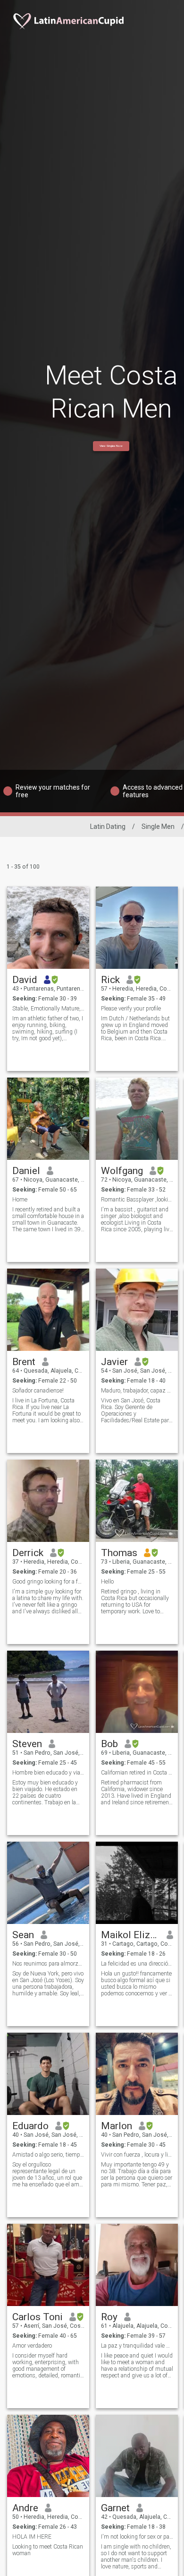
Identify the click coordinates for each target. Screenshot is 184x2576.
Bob (109, 1744)
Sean (23, 1935)
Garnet (115, 2508)
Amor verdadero (32, 2346)
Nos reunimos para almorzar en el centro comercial (48, 1964)
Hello (107, 1582)
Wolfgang (122, 1171)
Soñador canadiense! (38, 1391)
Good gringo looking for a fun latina (48, 1582)
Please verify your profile (131, 1009)
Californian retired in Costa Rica (137, 1773)
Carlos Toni (38, 2317)
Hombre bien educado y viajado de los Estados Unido (48, 1773)
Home (20, 1200)
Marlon (117, 2126)
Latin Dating (108, 827)
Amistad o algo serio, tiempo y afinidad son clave (48, 2155)
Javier (114, 1362)
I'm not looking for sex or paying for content (137, 2537)
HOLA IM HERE (32, 2537)
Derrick (28, 1553)
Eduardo (30, 2126)
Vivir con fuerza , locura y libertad (137, 2155)
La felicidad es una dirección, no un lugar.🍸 (137, 1964)
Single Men (158, 827)
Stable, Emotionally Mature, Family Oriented (48, 1009)
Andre (25, 2508)
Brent (24, 1362)
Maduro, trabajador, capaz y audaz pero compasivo (137, 1391)
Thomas (119, 1553)
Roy (109, 2317)
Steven (27, 1744)
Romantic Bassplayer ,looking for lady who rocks (137, 1200)
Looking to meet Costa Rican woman (48, 2550)
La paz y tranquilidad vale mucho (137, 2346)
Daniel (26, 1171)
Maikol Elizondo (130, 1935)
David (25, 980)
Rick (110, 980)
